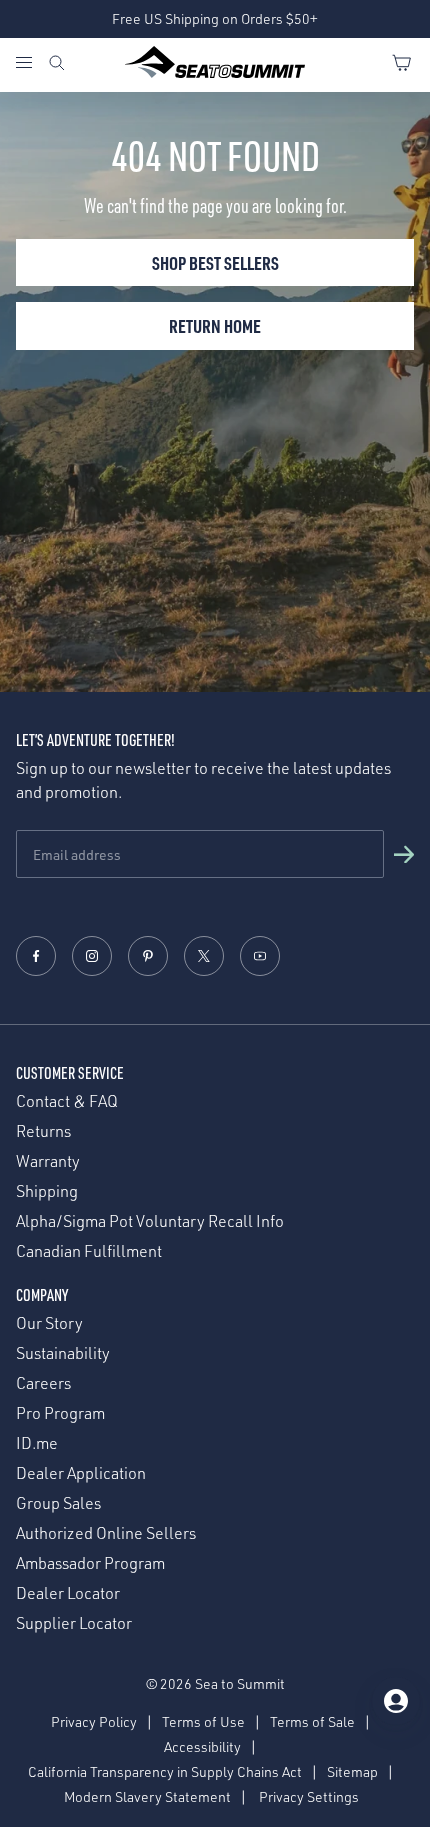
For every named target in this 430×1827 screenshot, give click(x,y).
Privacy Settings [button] (309, 1796)
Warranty (48, 1161)
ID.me (37, 1443)
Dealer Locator (68, 1593)
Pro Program (60, 1413)
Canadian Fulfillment (89, 1251)
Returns (43, 1131)
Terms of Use (203, 1721)
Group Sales (58, 1503)
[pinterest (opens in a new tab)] (148, 956)
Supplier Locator (74, 1623)
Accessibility (202, 1746)
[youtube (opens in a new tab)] (260, 956)
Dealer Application (81, 1473)
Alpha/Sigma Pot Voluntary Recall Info (150, 1221)
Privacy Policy (94, 1721)
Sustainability (63, 1353)
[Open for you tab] (396, 1701)
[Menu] (31, 65)
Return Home (215, 325)
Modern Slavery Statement (147, 1796)
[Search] (57, 65)
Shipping (47, 1191)
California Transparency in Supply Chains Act (165, 1771)
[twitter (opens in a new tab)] (204, 956)
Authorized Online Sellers (106, 1533)
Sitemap (352, 1771)
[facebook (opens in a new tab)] (36, 956)
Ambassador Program (90, 1563)
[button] (404, 854)
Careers (43, 1383)
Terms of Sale (312, 1721)
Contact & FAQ (67, 1101)
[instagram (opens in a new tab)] (92, 956)
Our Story (49, 1323)
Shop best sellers (215, 262)
